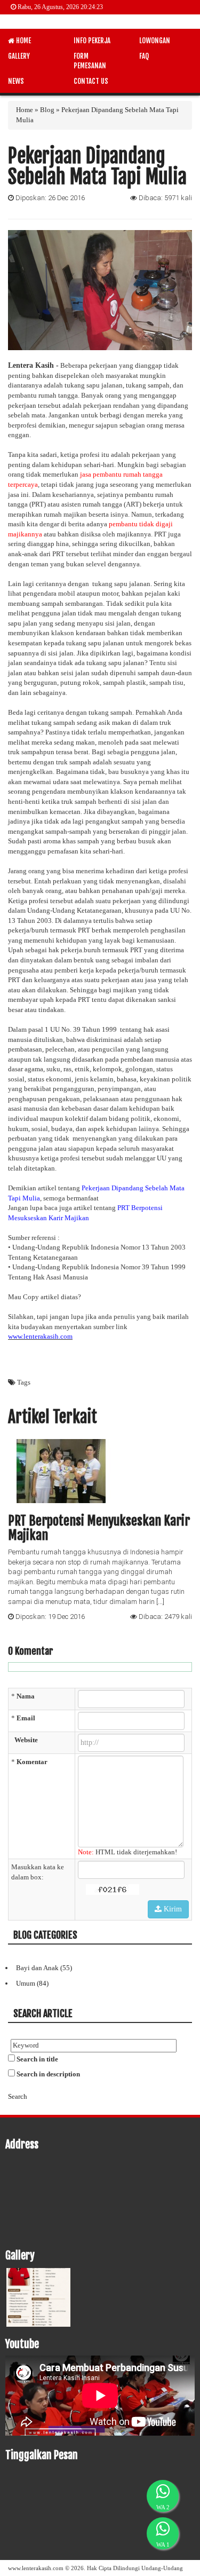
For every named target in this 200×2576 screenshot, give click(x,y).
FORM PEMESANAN (90, 61)
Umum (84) (32, 1983)
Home (25, 110)
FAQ (144, 56)
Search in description (48, 2074)
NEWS (16, 81)
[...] (160, 1602)
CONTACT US (91, 81)
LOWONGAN (155, 41)
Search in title (37, 2059)
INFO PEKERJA (92, 41)
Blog (47, 110)
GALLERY (19, 56)
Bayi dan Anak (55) (44, 1968)
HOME (23, 41)
